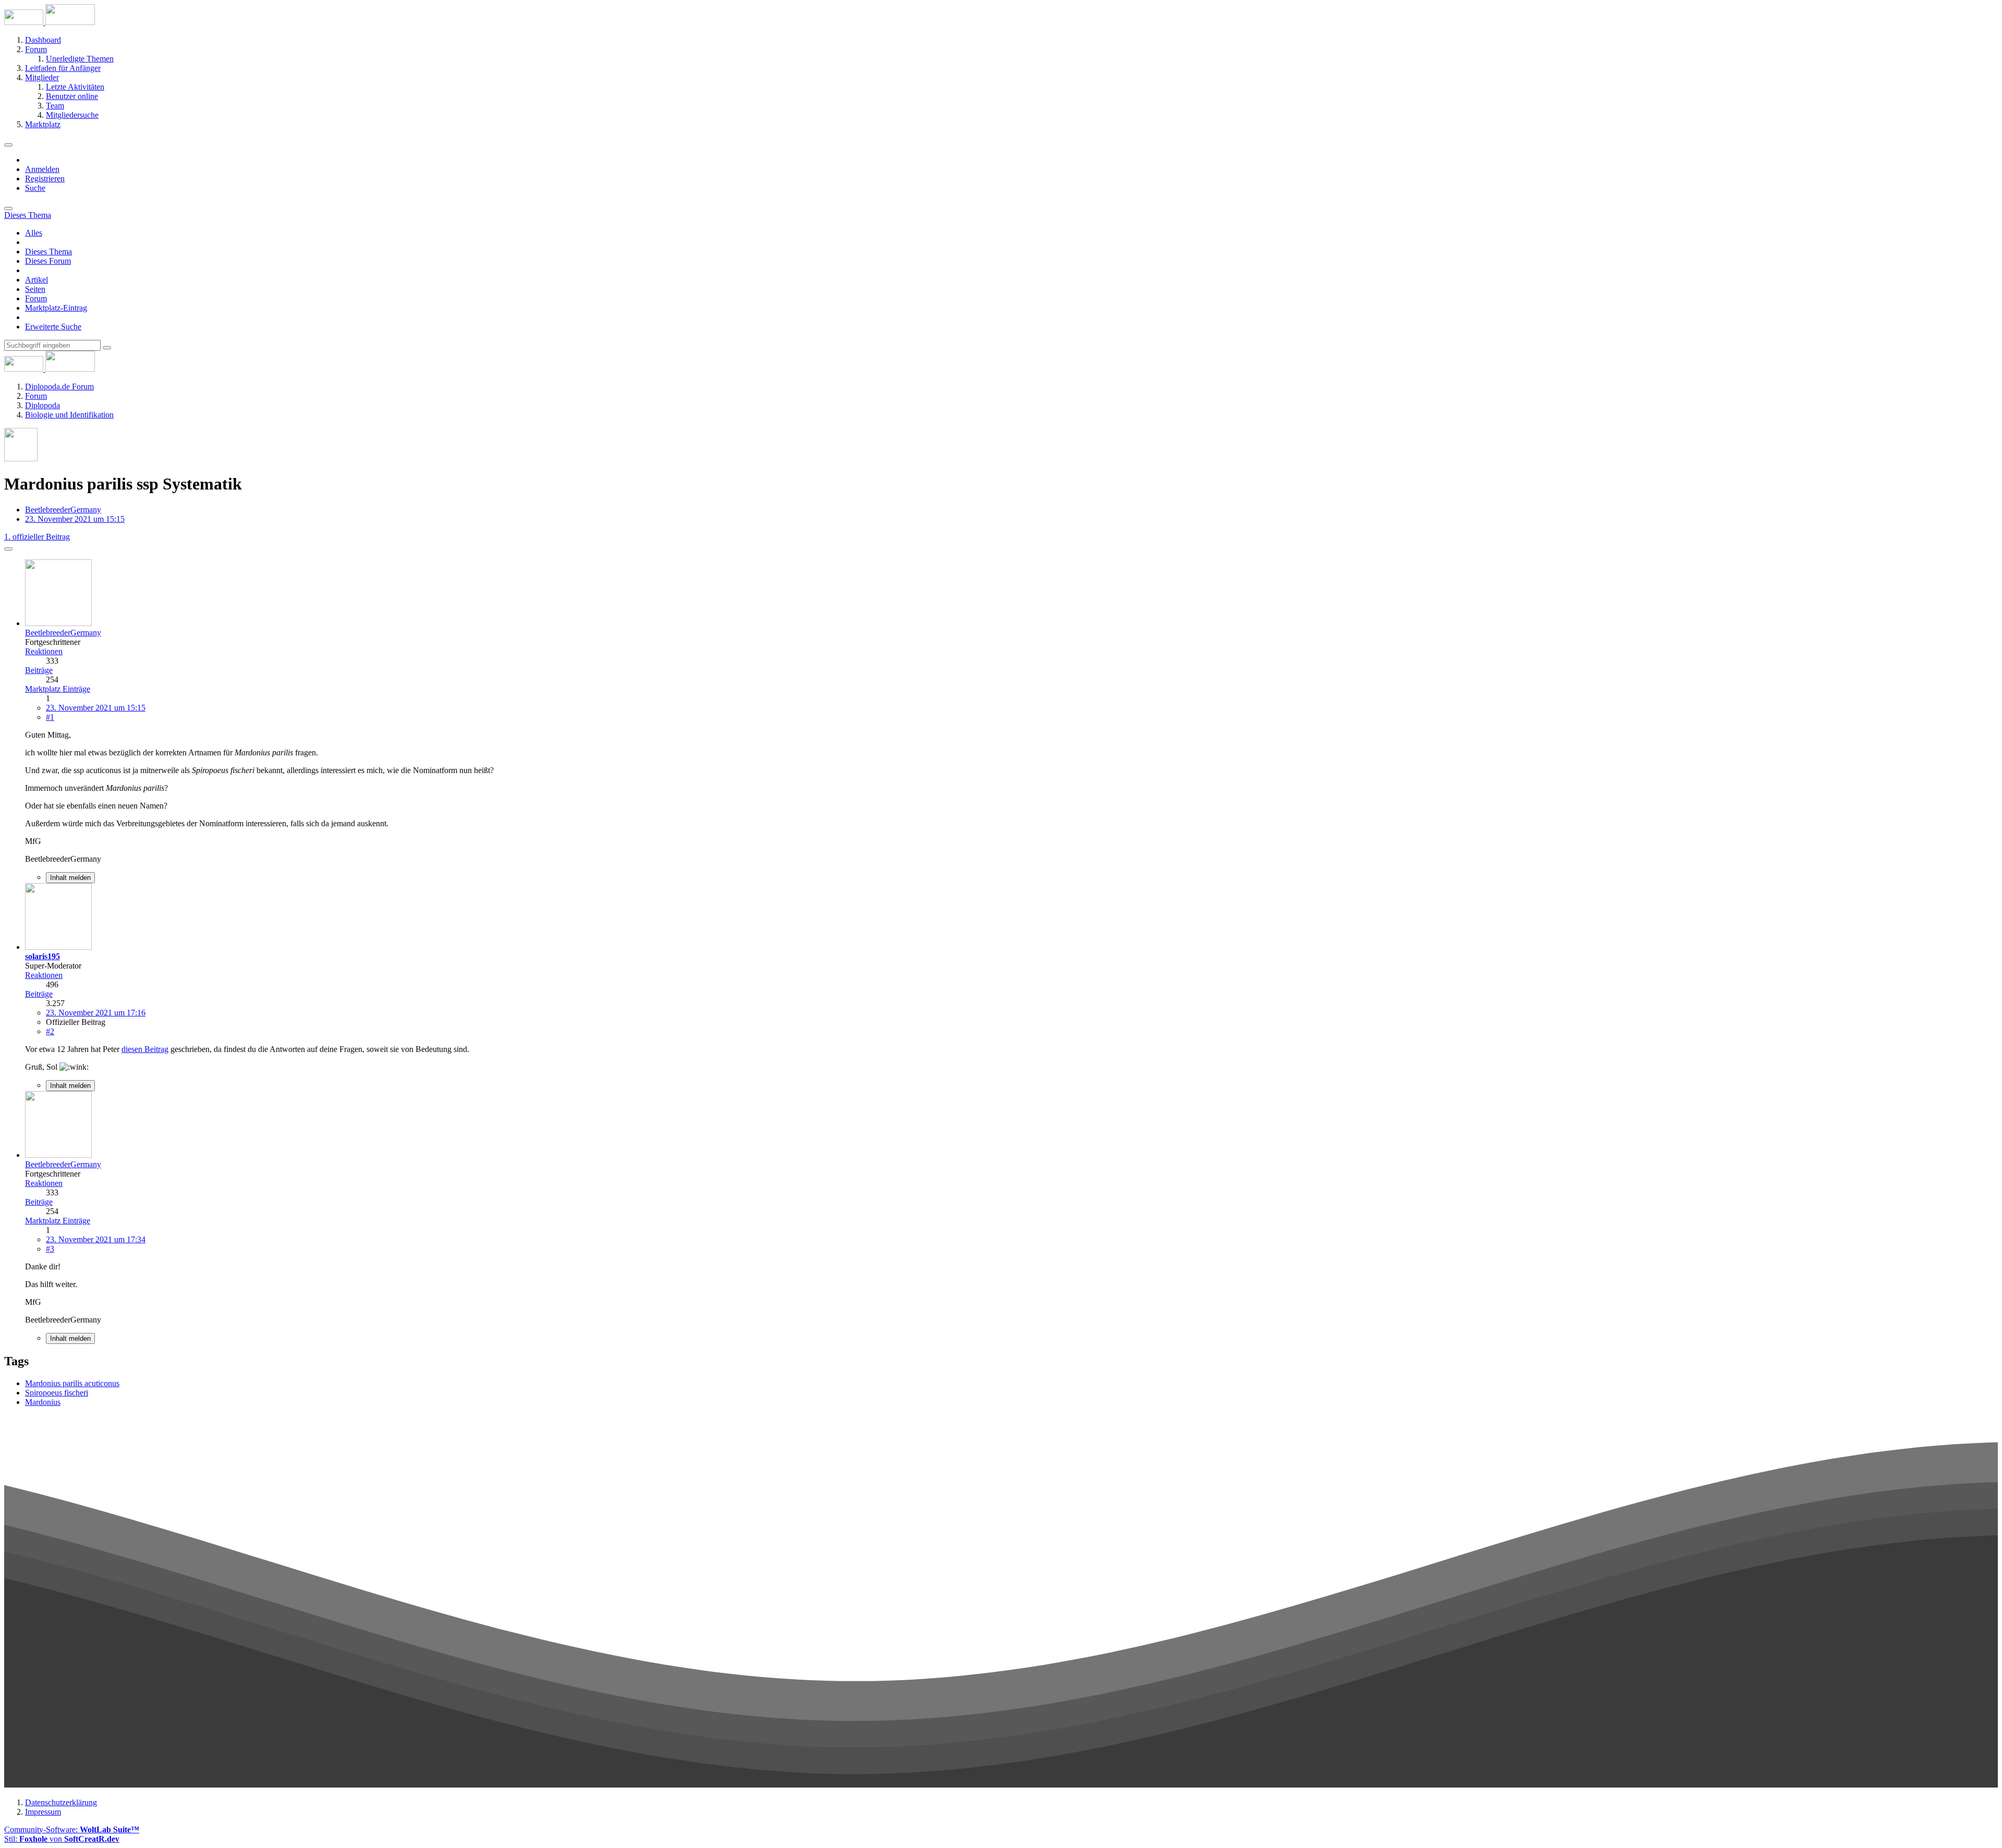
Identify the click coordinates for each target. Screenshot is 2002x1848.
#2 (50, 1031)
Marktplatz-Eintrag (56, 308)
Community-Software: (72, 1829)
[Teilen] (8, 549)
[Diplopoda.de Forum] (50, 22)
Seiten (35, 289)
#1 (50, 717)
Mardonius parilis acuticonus (72, 1383)
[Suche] (8, 209)
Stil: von (62, 1839)
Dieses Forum (48, 261)
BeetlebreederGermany (63, 510)
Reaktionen (44, 651)
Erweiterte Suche (53, 327)
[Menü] (8, 145)
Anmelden (42, 169)
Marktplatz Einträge (58, 689)
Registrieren (45, 179)
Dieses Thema (48, 252)
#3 (50, 1249)
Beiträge (39, 670)
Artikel (36, 280)
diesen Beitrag (145, 1049)
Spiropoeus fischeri (57, 1393)
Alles (34, 233)
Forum (36, 298)
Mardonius (43, 1402)
